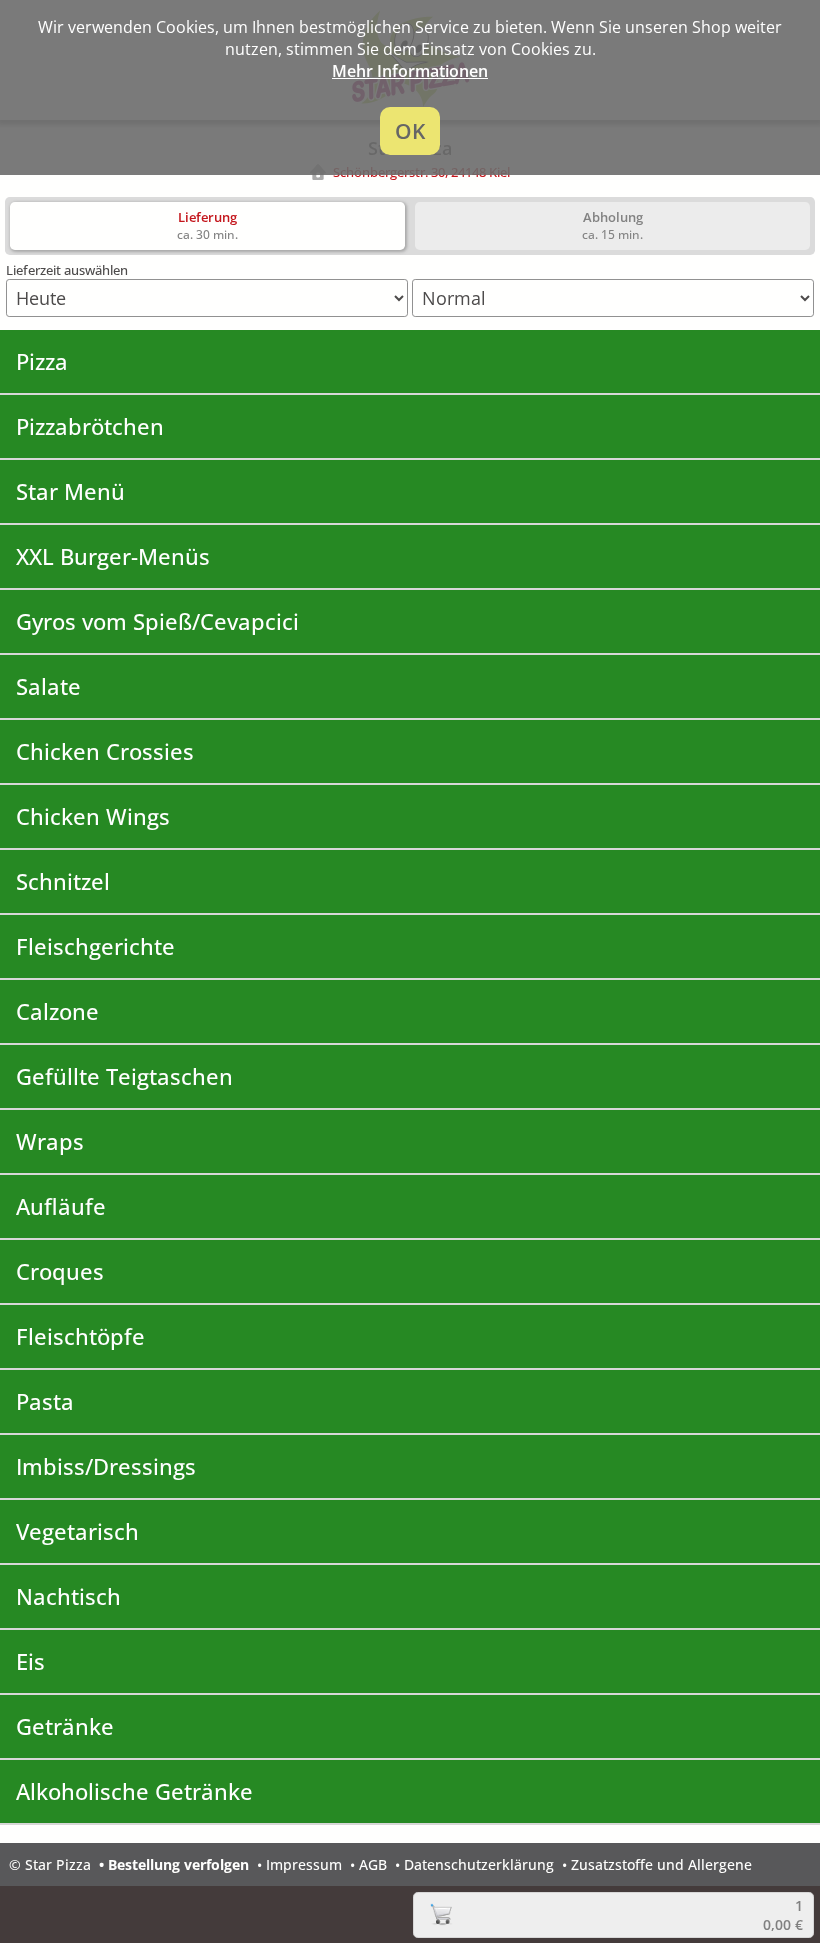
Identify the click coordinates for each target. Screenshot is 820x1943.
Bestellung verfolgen (178, 1864)
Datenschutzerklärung (479, 1864)
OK (410, 131)
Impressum (304, 1864)
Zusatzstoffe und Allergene (661, 1864)
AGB (373, 1864)
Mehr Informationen (410, 71)
